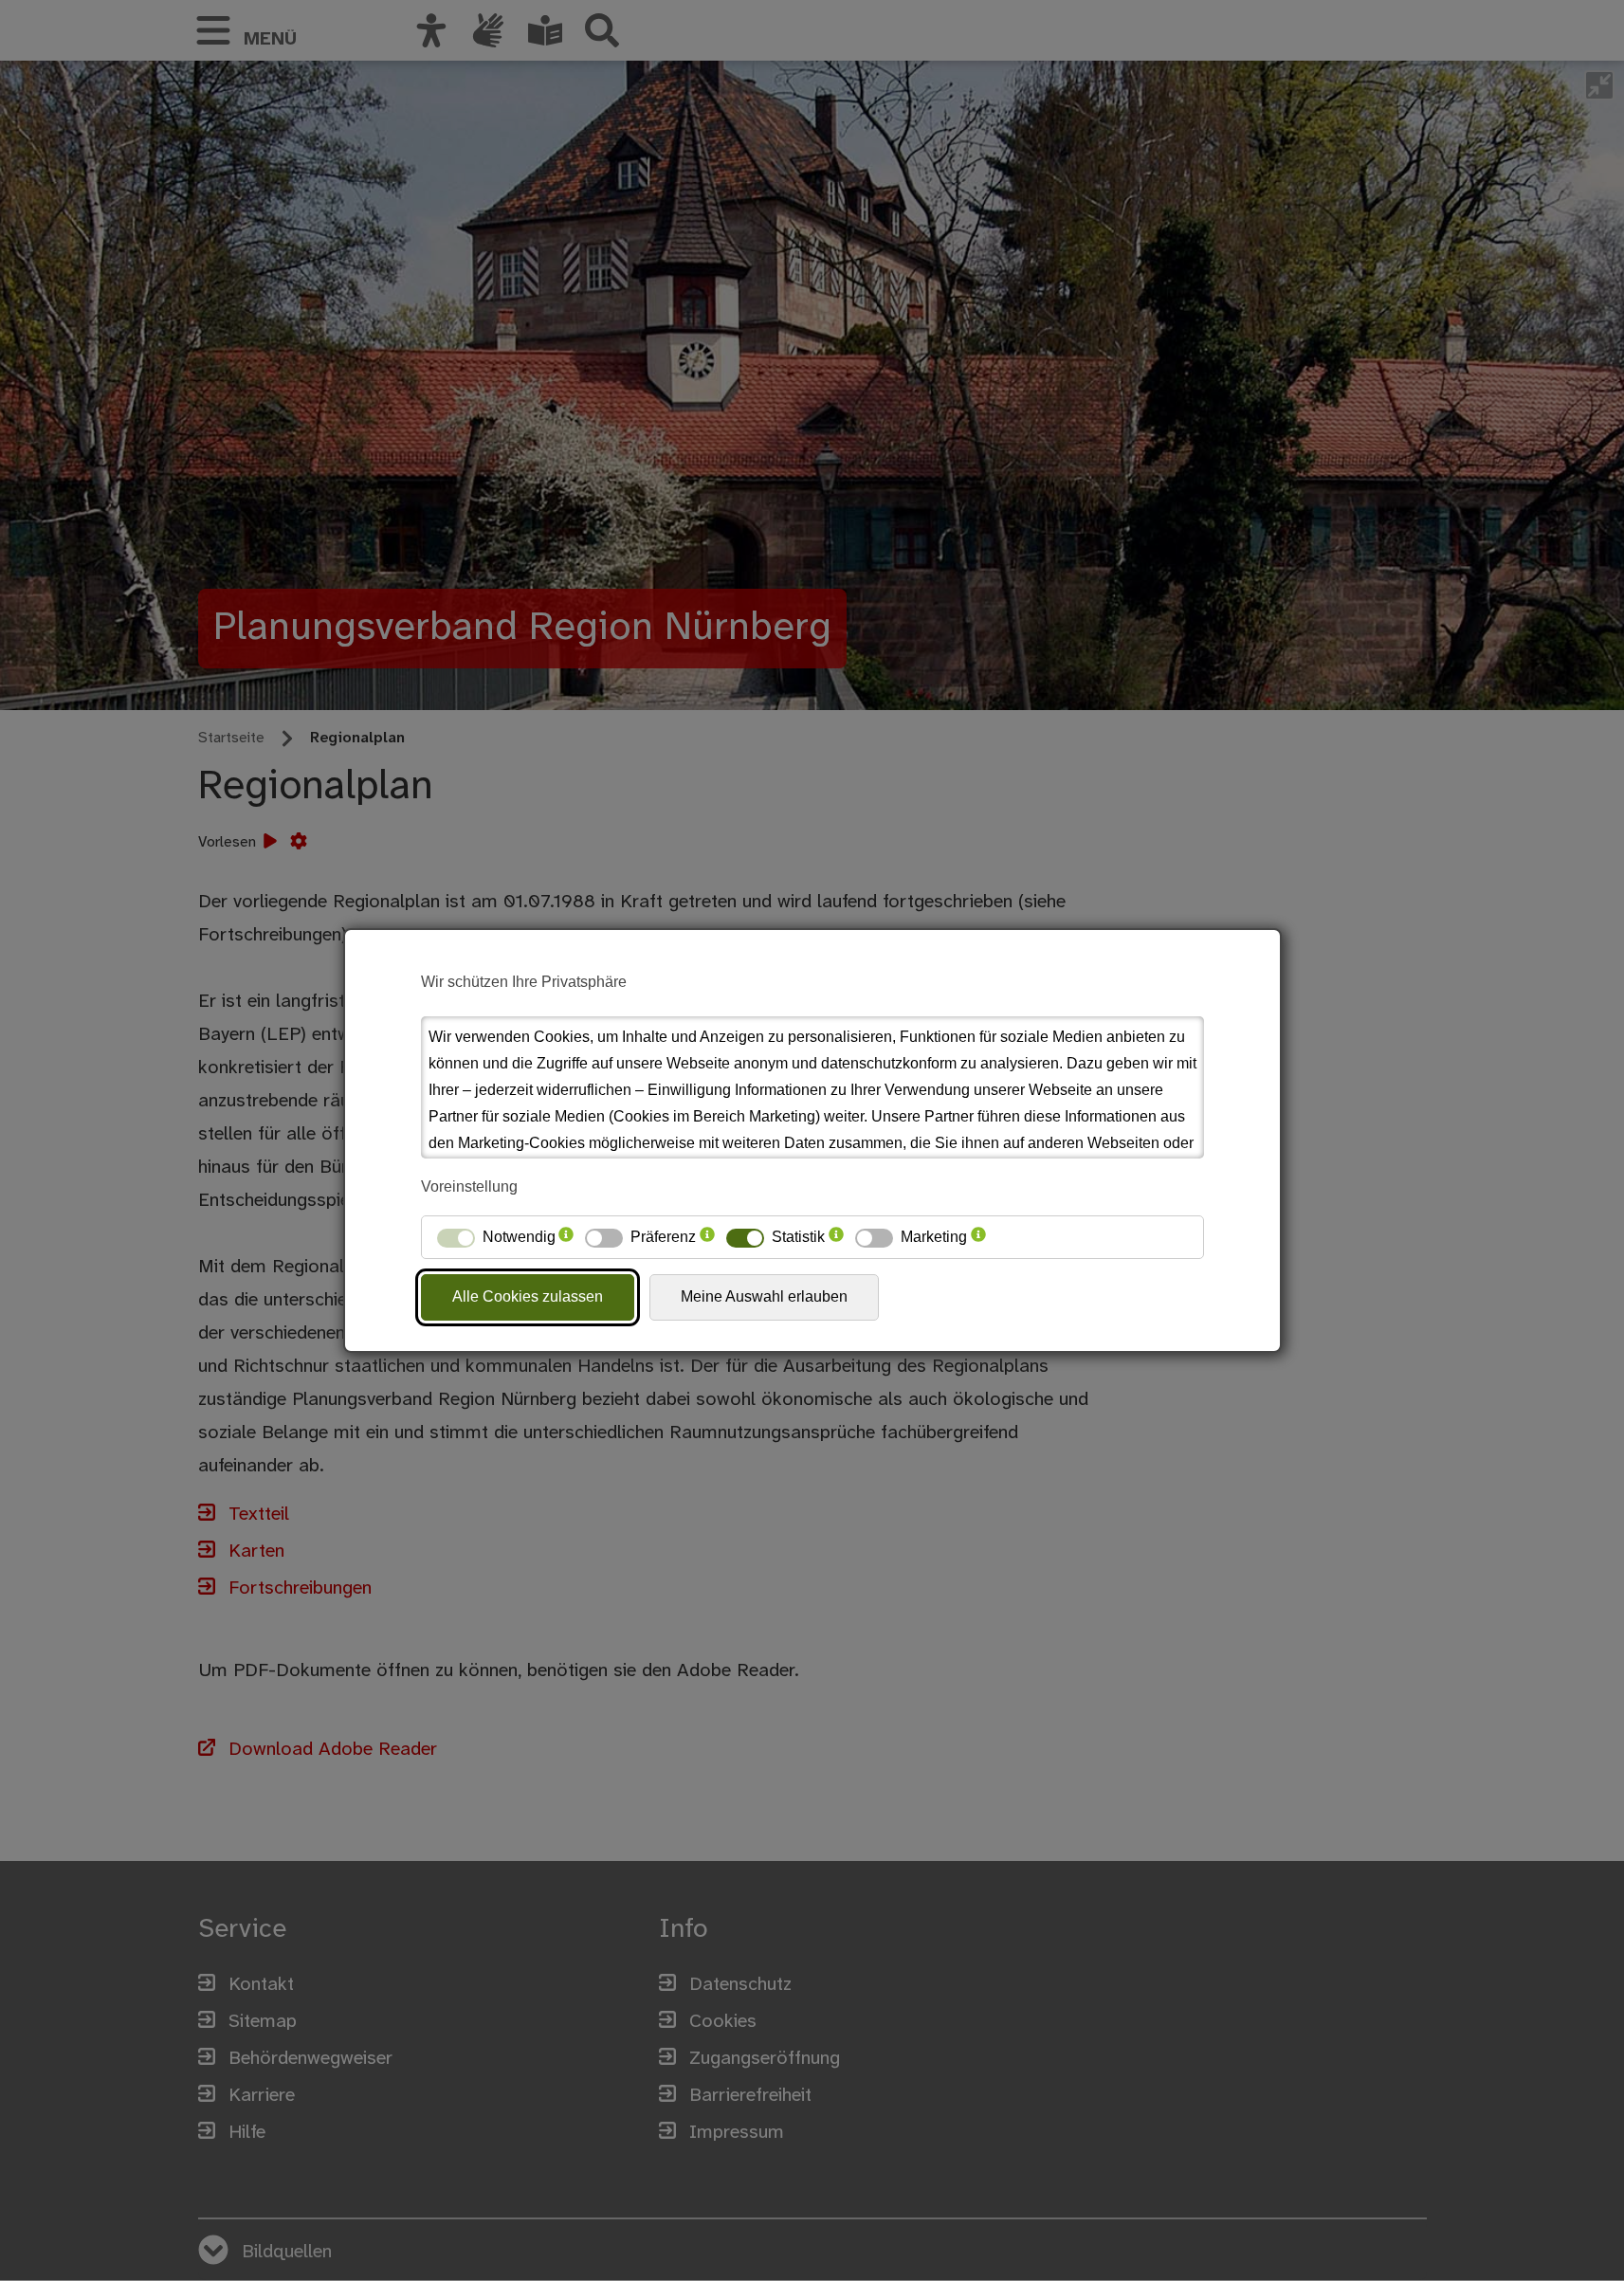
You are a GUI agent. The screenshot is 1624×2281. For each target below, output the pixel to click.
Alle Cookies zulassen (528, 1296)
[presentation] (566, 1237)
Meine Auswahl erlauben (764, 1296)
